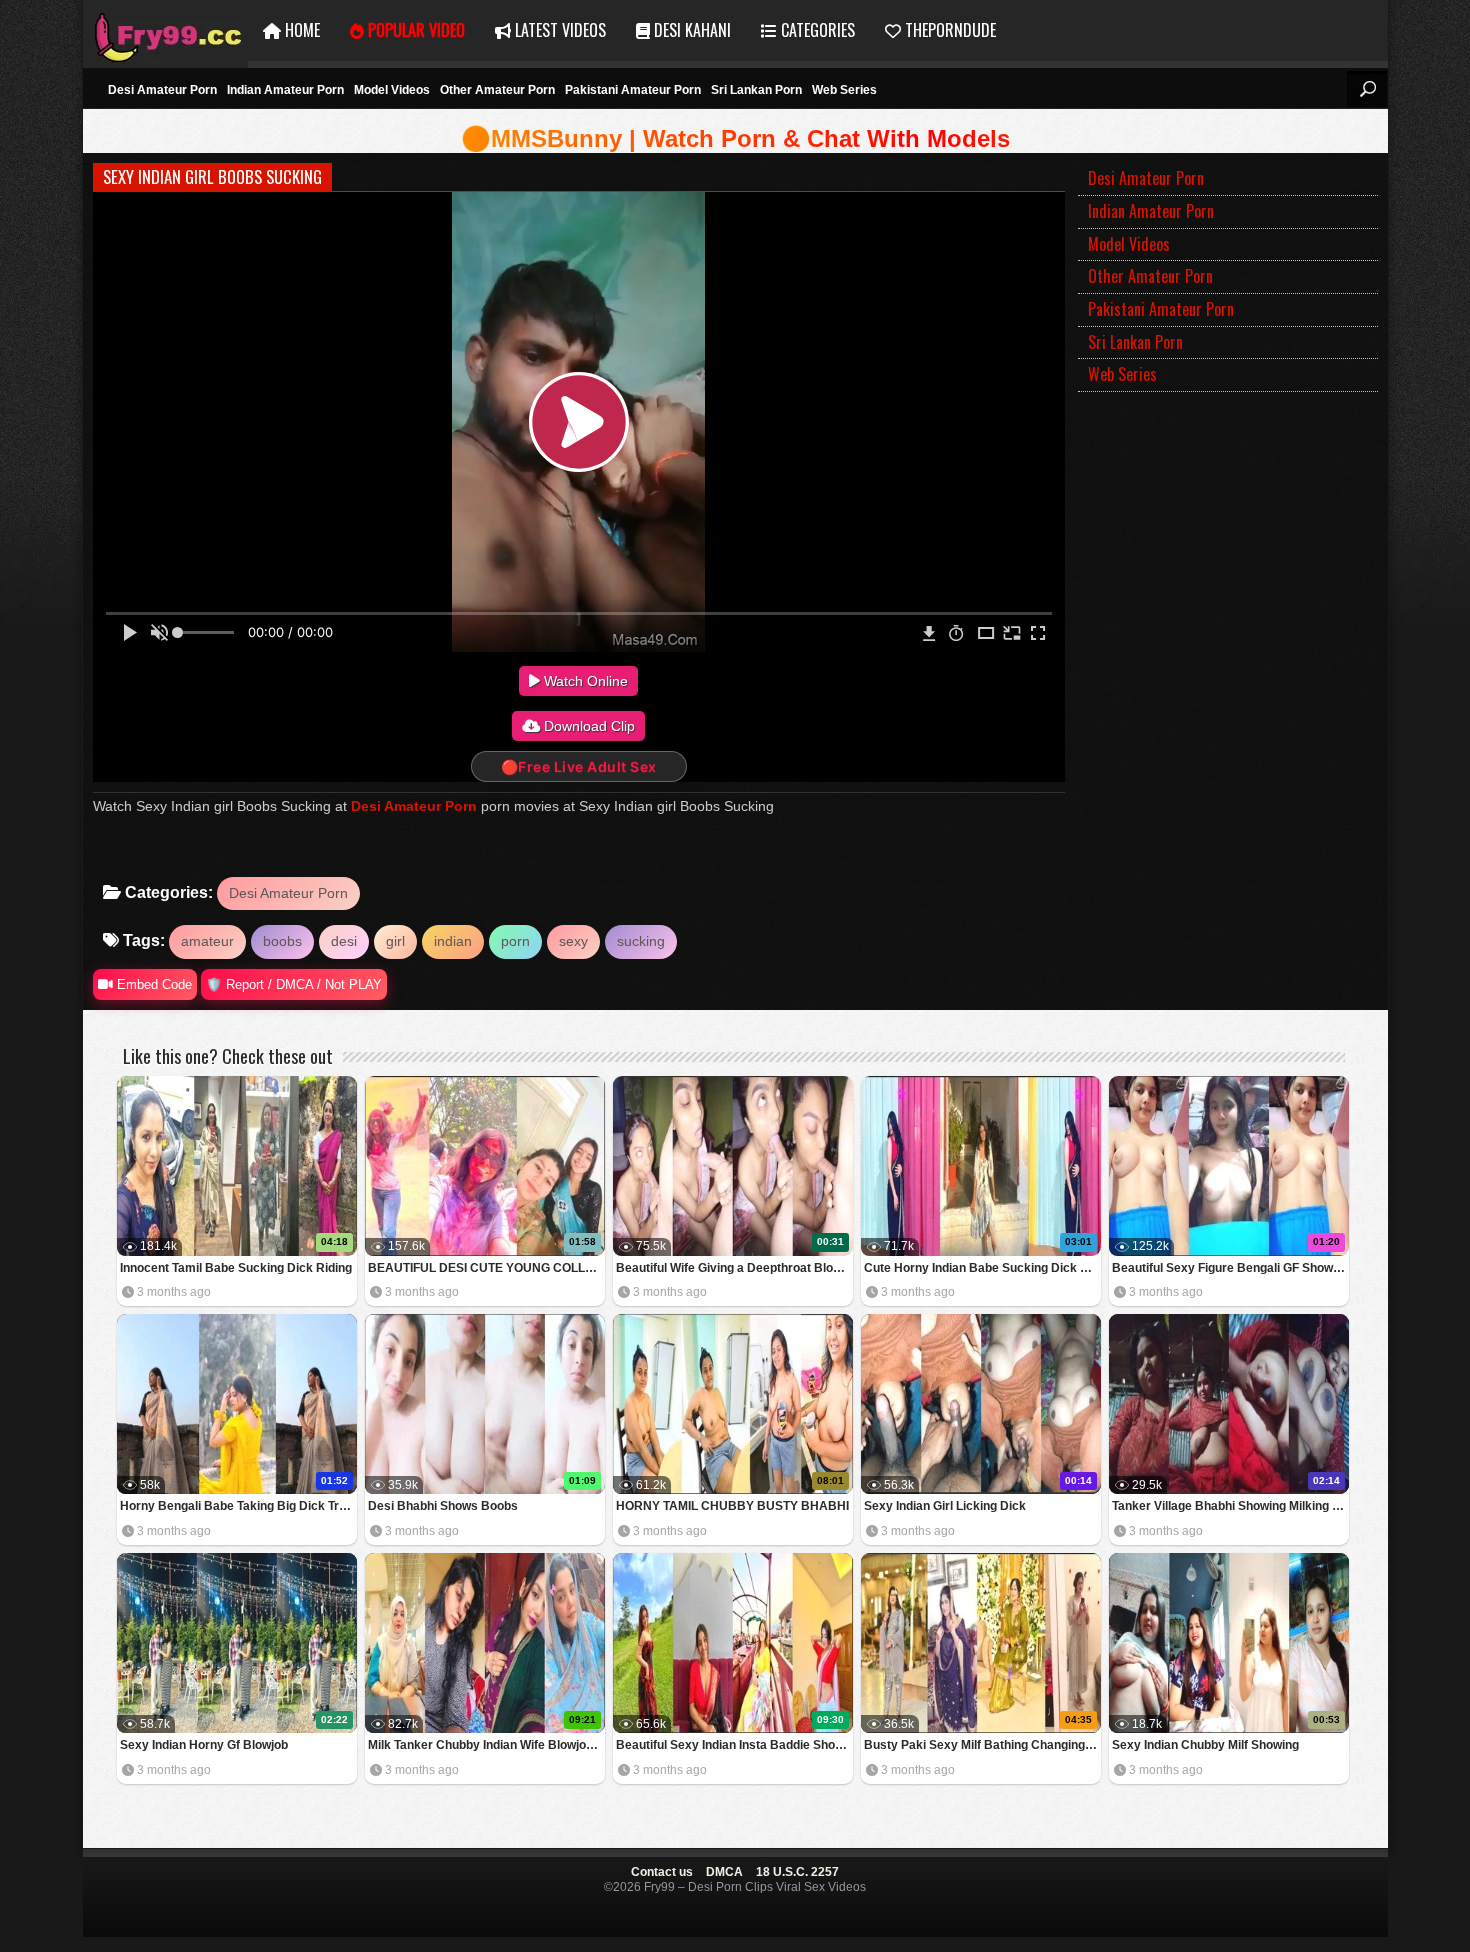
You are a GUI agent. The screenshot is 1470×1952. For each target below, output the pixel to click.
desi (344, 941)
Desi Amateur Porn (162, 90)
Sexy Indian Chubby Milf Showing (1205, 1745)
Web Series (844, 90)
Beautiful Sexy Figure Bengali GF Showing (1230, 1268)
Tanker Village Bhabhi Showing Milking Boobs (1230, 1506)
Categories (816, 30)
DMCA (724, 1872)
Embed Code (152, 984)
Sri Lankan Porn (756, 90)
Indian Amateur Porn (285, 90)
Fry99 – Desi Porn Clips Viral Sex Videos (165, 30)
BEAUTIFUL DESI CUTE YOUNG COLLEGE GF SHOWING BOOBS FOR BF (486, 1268)
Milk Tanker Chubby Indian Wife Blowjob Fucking (486, 1745)
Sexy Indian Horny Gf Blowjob (204, 1745)
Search (1367, 89)
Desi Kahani (690, 30)
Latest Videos (558, 30)
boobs (282, 941)
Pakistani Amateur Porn (633, 90)
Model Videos (392, 90)
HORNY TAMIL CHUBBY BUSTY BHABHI (732, 1506)
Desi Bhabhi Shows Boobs (443, 1506)
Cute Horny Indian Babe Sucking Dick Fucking (982, 1268)
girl (395, 941)
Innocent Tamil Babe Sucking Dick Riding (236, 1268)
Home (300, 30)
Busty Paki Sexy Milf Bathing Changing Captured (982, 1745)
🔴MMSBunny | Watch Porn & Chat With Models (735, 138)
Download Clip (587, 726)
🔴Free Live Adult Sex (579, 766)
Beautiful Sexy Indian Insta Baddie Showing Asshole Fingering (734, 1745)
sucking (641, 941)
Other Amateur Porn (497, 90)
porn (515, 941)
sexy (573, 941)
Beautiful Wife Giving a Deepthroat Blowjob (734, 1268)
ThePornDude (948, 30)
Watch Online (584, 681)
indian (453, 941)
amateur (207, 941)
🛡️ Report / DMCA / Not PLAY (294, 984)
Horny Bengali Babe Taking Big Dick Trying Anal (238, 1506)
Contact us (662, 1872)
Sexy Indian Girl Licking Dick (945, 1506)
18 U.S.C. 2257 (797, 1872)
